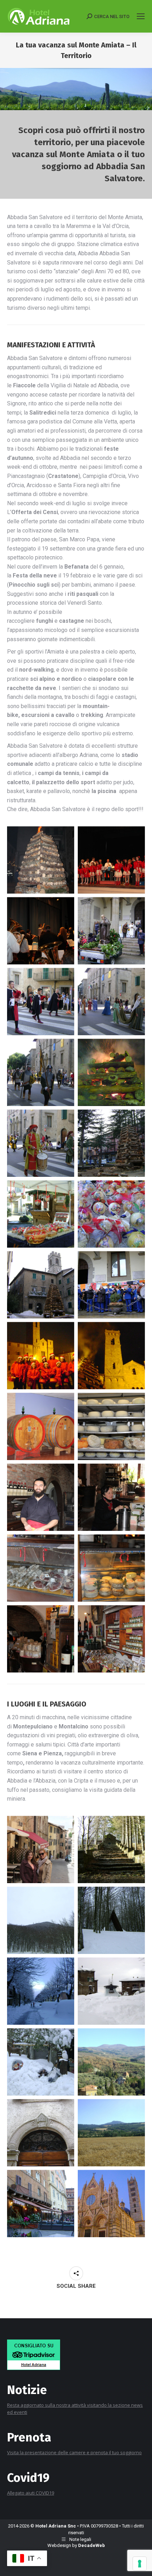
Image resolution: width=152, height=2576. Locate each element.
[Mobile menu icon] (141, 16)
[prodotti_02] (41, 1639)
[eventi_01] (111, 1356)
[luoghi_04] (111, 1920)
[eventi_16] (41, 860)
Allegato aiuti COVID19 (31, 2493)
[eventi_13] (111, 931)
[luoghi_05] (41, 1991)
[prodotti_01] (111, 1639)
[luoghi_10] (111, 2133)
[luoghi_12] (111, 2204)
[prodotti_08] (41, 1426)
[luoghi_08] (111, 2062)
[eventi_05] (111, 1214)
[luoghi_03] (41, 1920)
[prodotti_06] (41, 1497)
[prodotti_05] (111, 1497)
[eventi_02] (41, 1356)
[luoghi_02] (111, 1850)
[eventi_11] (111, 1002)
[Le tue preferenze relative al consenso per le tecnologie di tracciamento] (140, 2564)
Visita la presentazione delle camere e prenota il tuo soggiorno (74, 2452)
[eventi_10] (41, 1072)
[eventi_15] (111, 860)
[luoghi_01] (41, 1850)
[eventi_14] (41, 931)
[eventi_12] (41, 1002)
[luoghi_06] (111, 1991)
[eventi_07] (111, 1143)
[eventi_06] (41, 1214)
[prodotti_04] (41, 1568)
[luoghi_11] (41, 2204)
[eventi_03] (111, 1285)
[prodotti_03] (111, 1568)
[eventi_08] (111, 1072)
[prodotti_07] (111, 1426)
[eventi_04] (41, 1285)
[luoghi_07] (41, 2062)
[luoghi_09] (41, 2133)
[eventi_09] (41, 1143)
